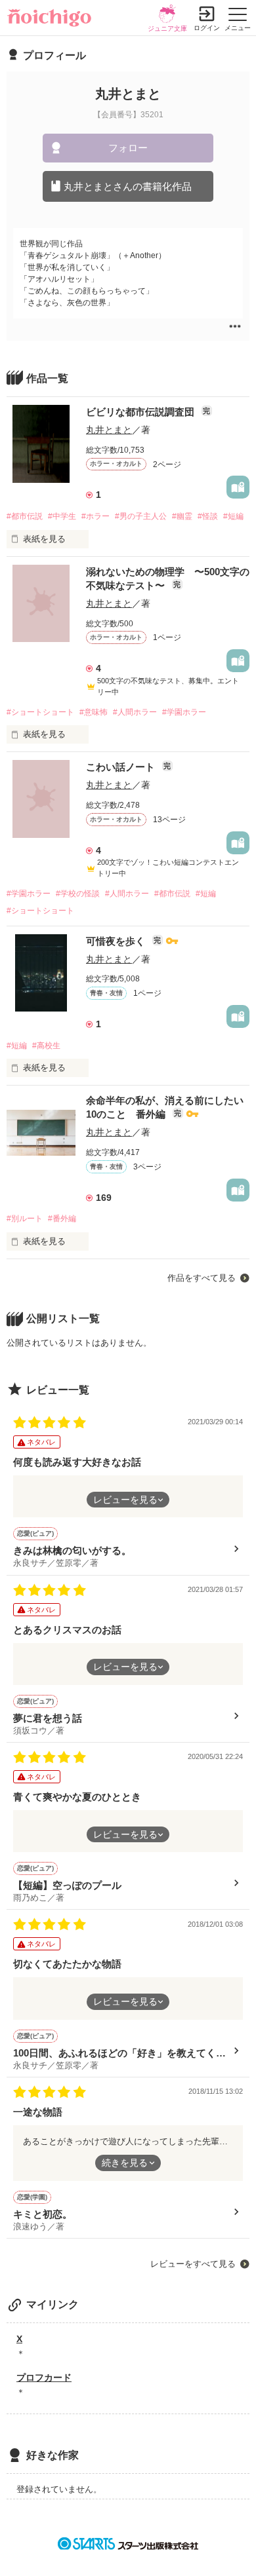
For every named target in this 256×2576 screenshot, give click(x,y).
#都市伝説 (25, 516)
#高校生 (46, 1046)
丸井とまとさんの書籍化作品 (128, 186)
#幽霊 (182, 516)
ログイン (207, 28)
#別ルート (25, 1219)
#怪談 (208, 516)
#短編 (233, 516)
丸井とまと (109, 430)
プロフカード (44, 2377)
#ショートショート (40, 712)
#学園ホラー (184, 712)
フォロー (128, 148)
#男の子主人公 (141, 516)
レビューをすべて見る (193, 2264)
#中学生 (62, 516)
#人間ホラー (135, 712)
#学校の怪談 (78, 894)
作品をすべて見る (202, 1278)
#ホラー (96, 516)
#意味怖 (94, 712)
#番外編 (62, 1219)
